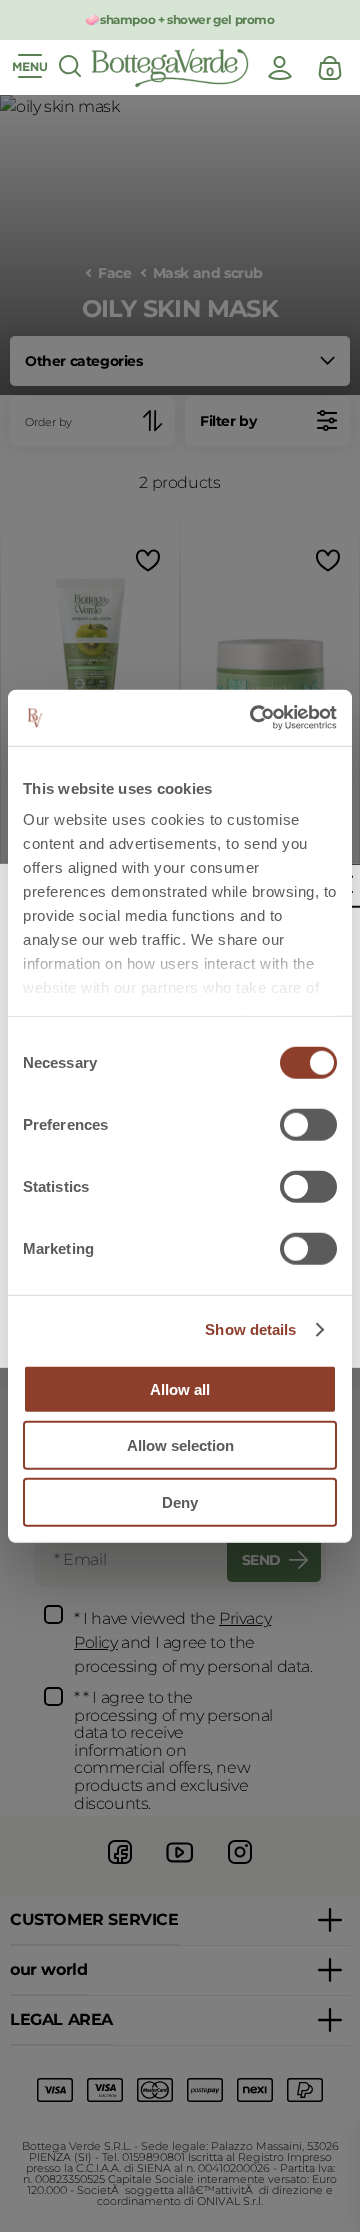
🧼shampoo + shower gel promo (179, 19)
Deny (180, 1501)
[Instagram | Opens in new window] (240, 1866)
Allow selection (180, 1445)
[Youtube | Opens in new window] (180, 1866)
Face (114, 273)
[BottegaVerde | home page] (170, 68)
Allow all (180, 1388)
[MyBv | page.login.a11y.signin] (280, 68)
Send (261, 1560)
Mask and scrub (208, 273)
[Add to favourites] (146, 560)
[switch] (308, 1124)
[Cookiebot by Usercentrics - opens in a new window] (254, 718)
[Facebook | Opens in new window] (120, 1866)
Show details (250, 1329)
